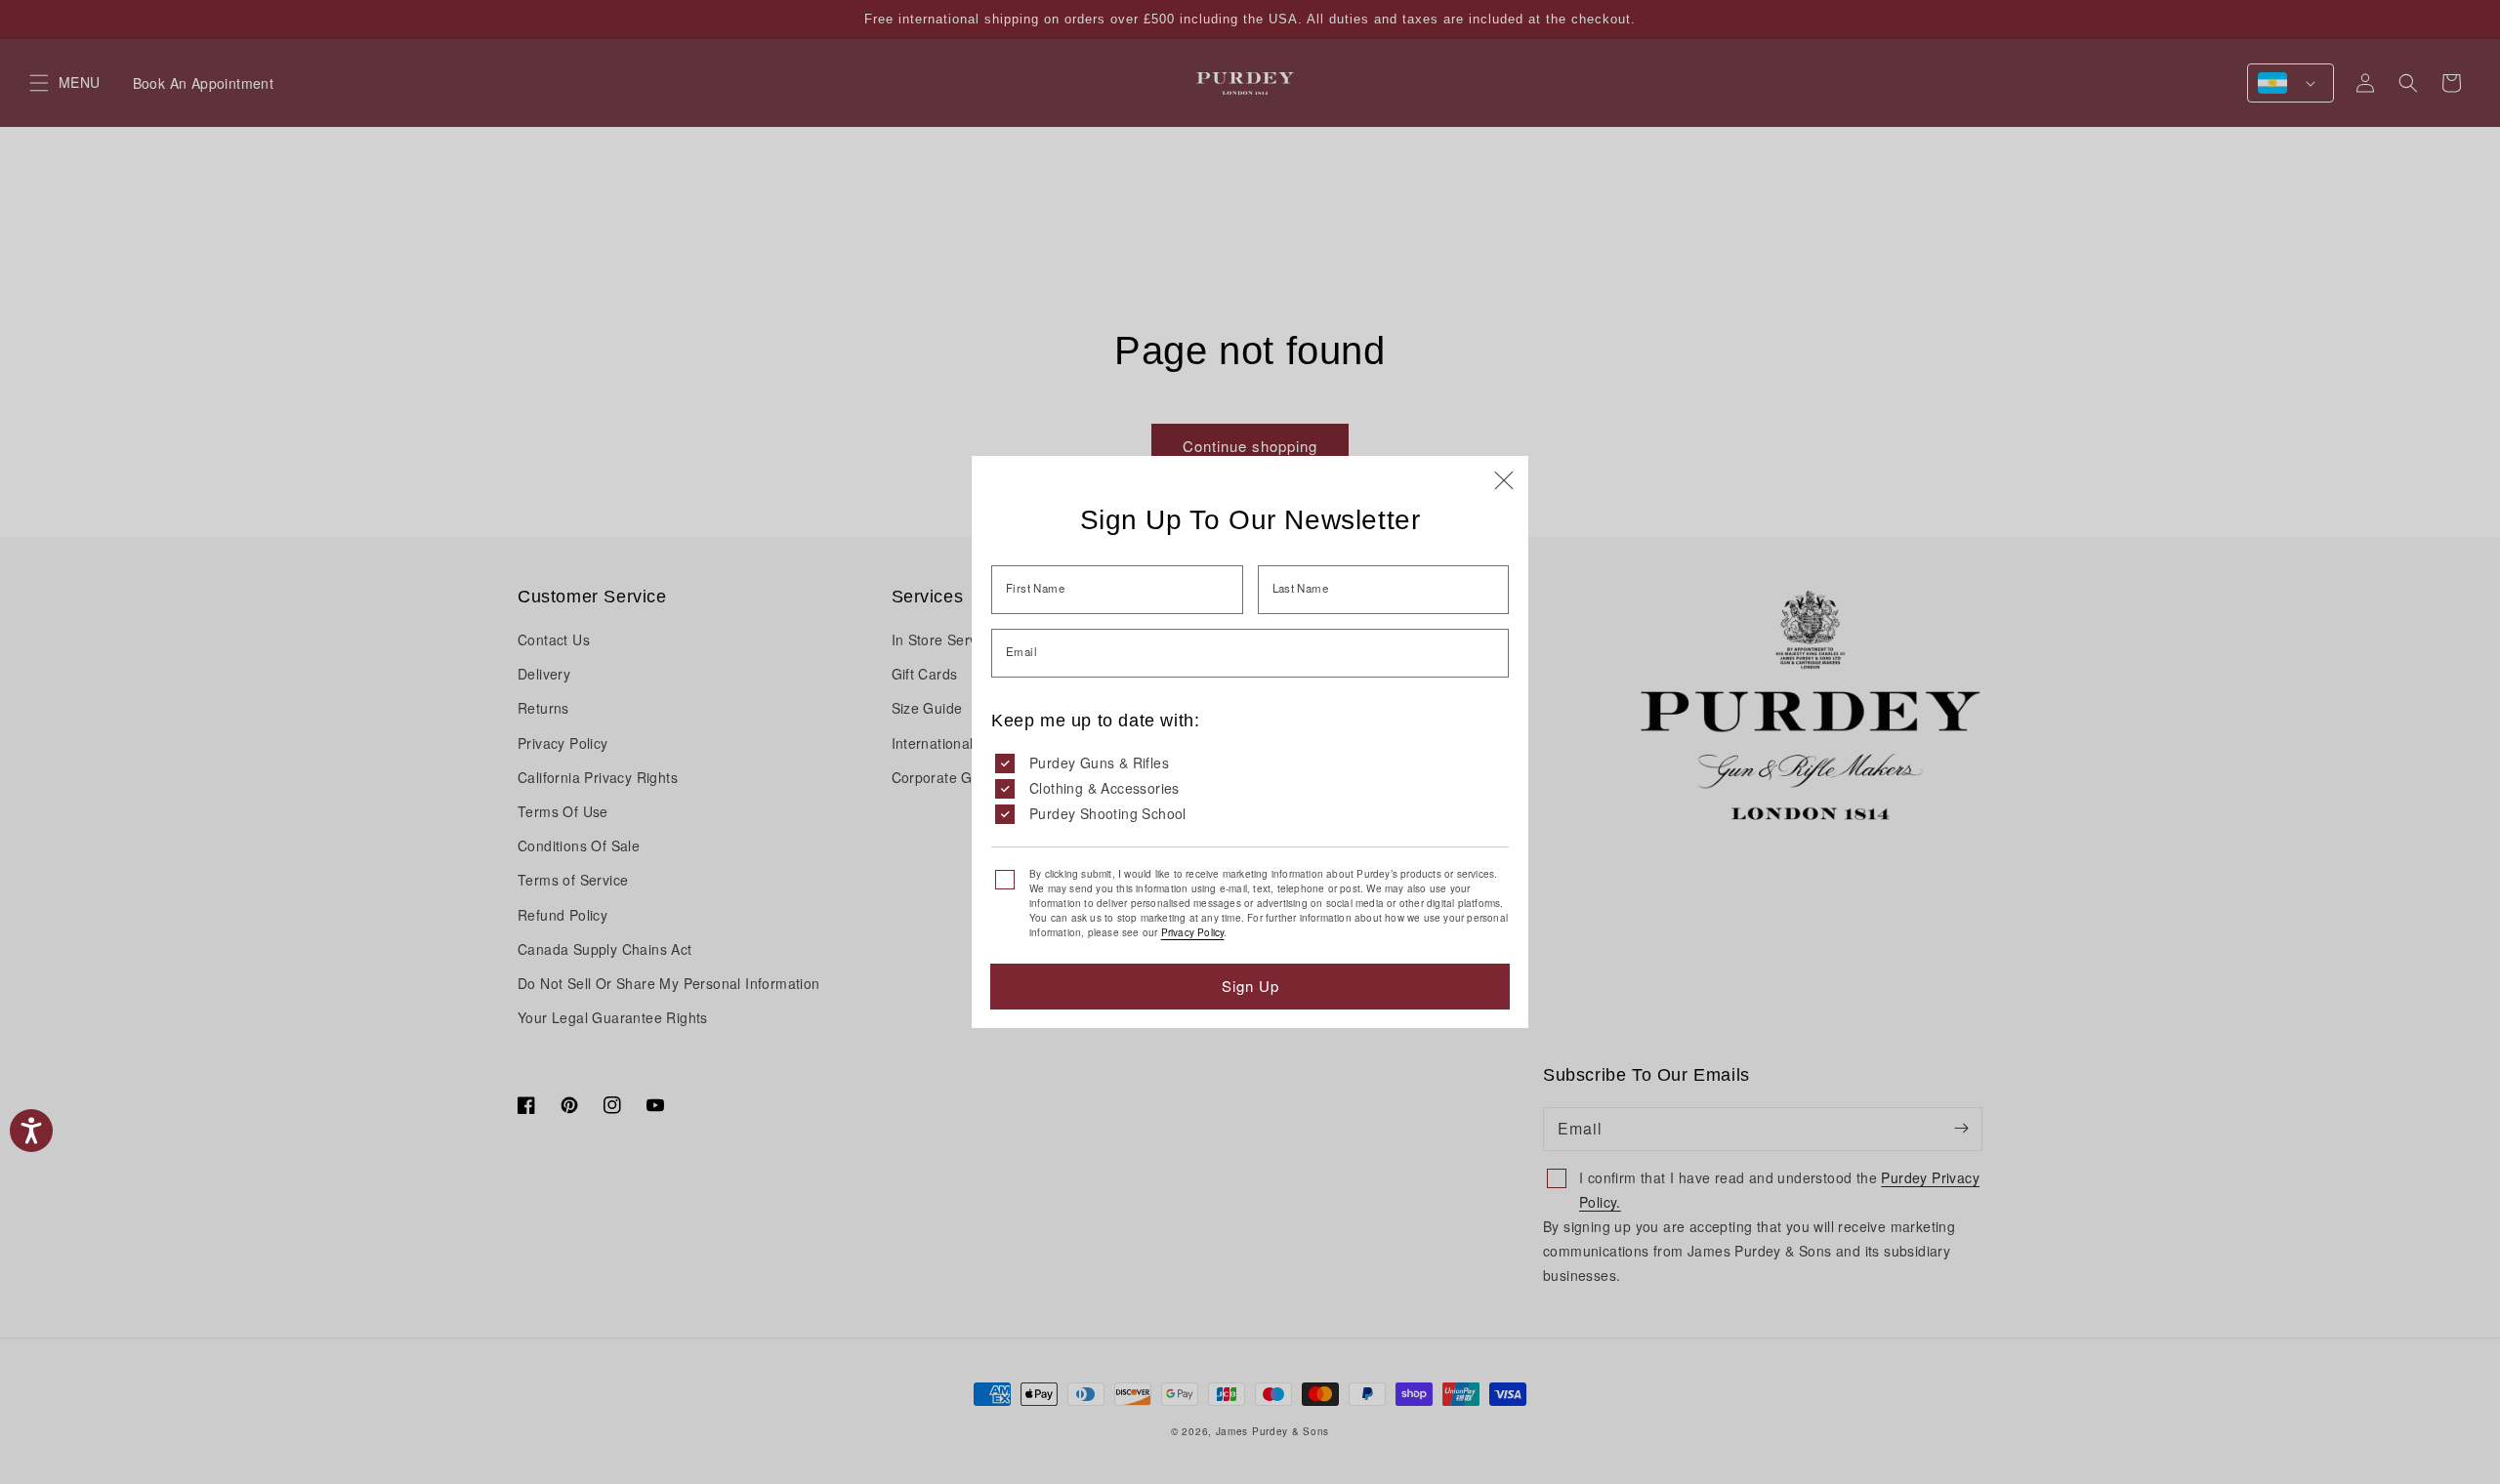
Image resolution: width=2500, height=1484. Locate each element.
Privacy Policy (1193, 932)
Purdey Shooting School (1108, 813)
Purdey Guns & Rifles (1099, 763)
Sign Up (1250, 986)
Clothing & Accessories (1104, 788)
